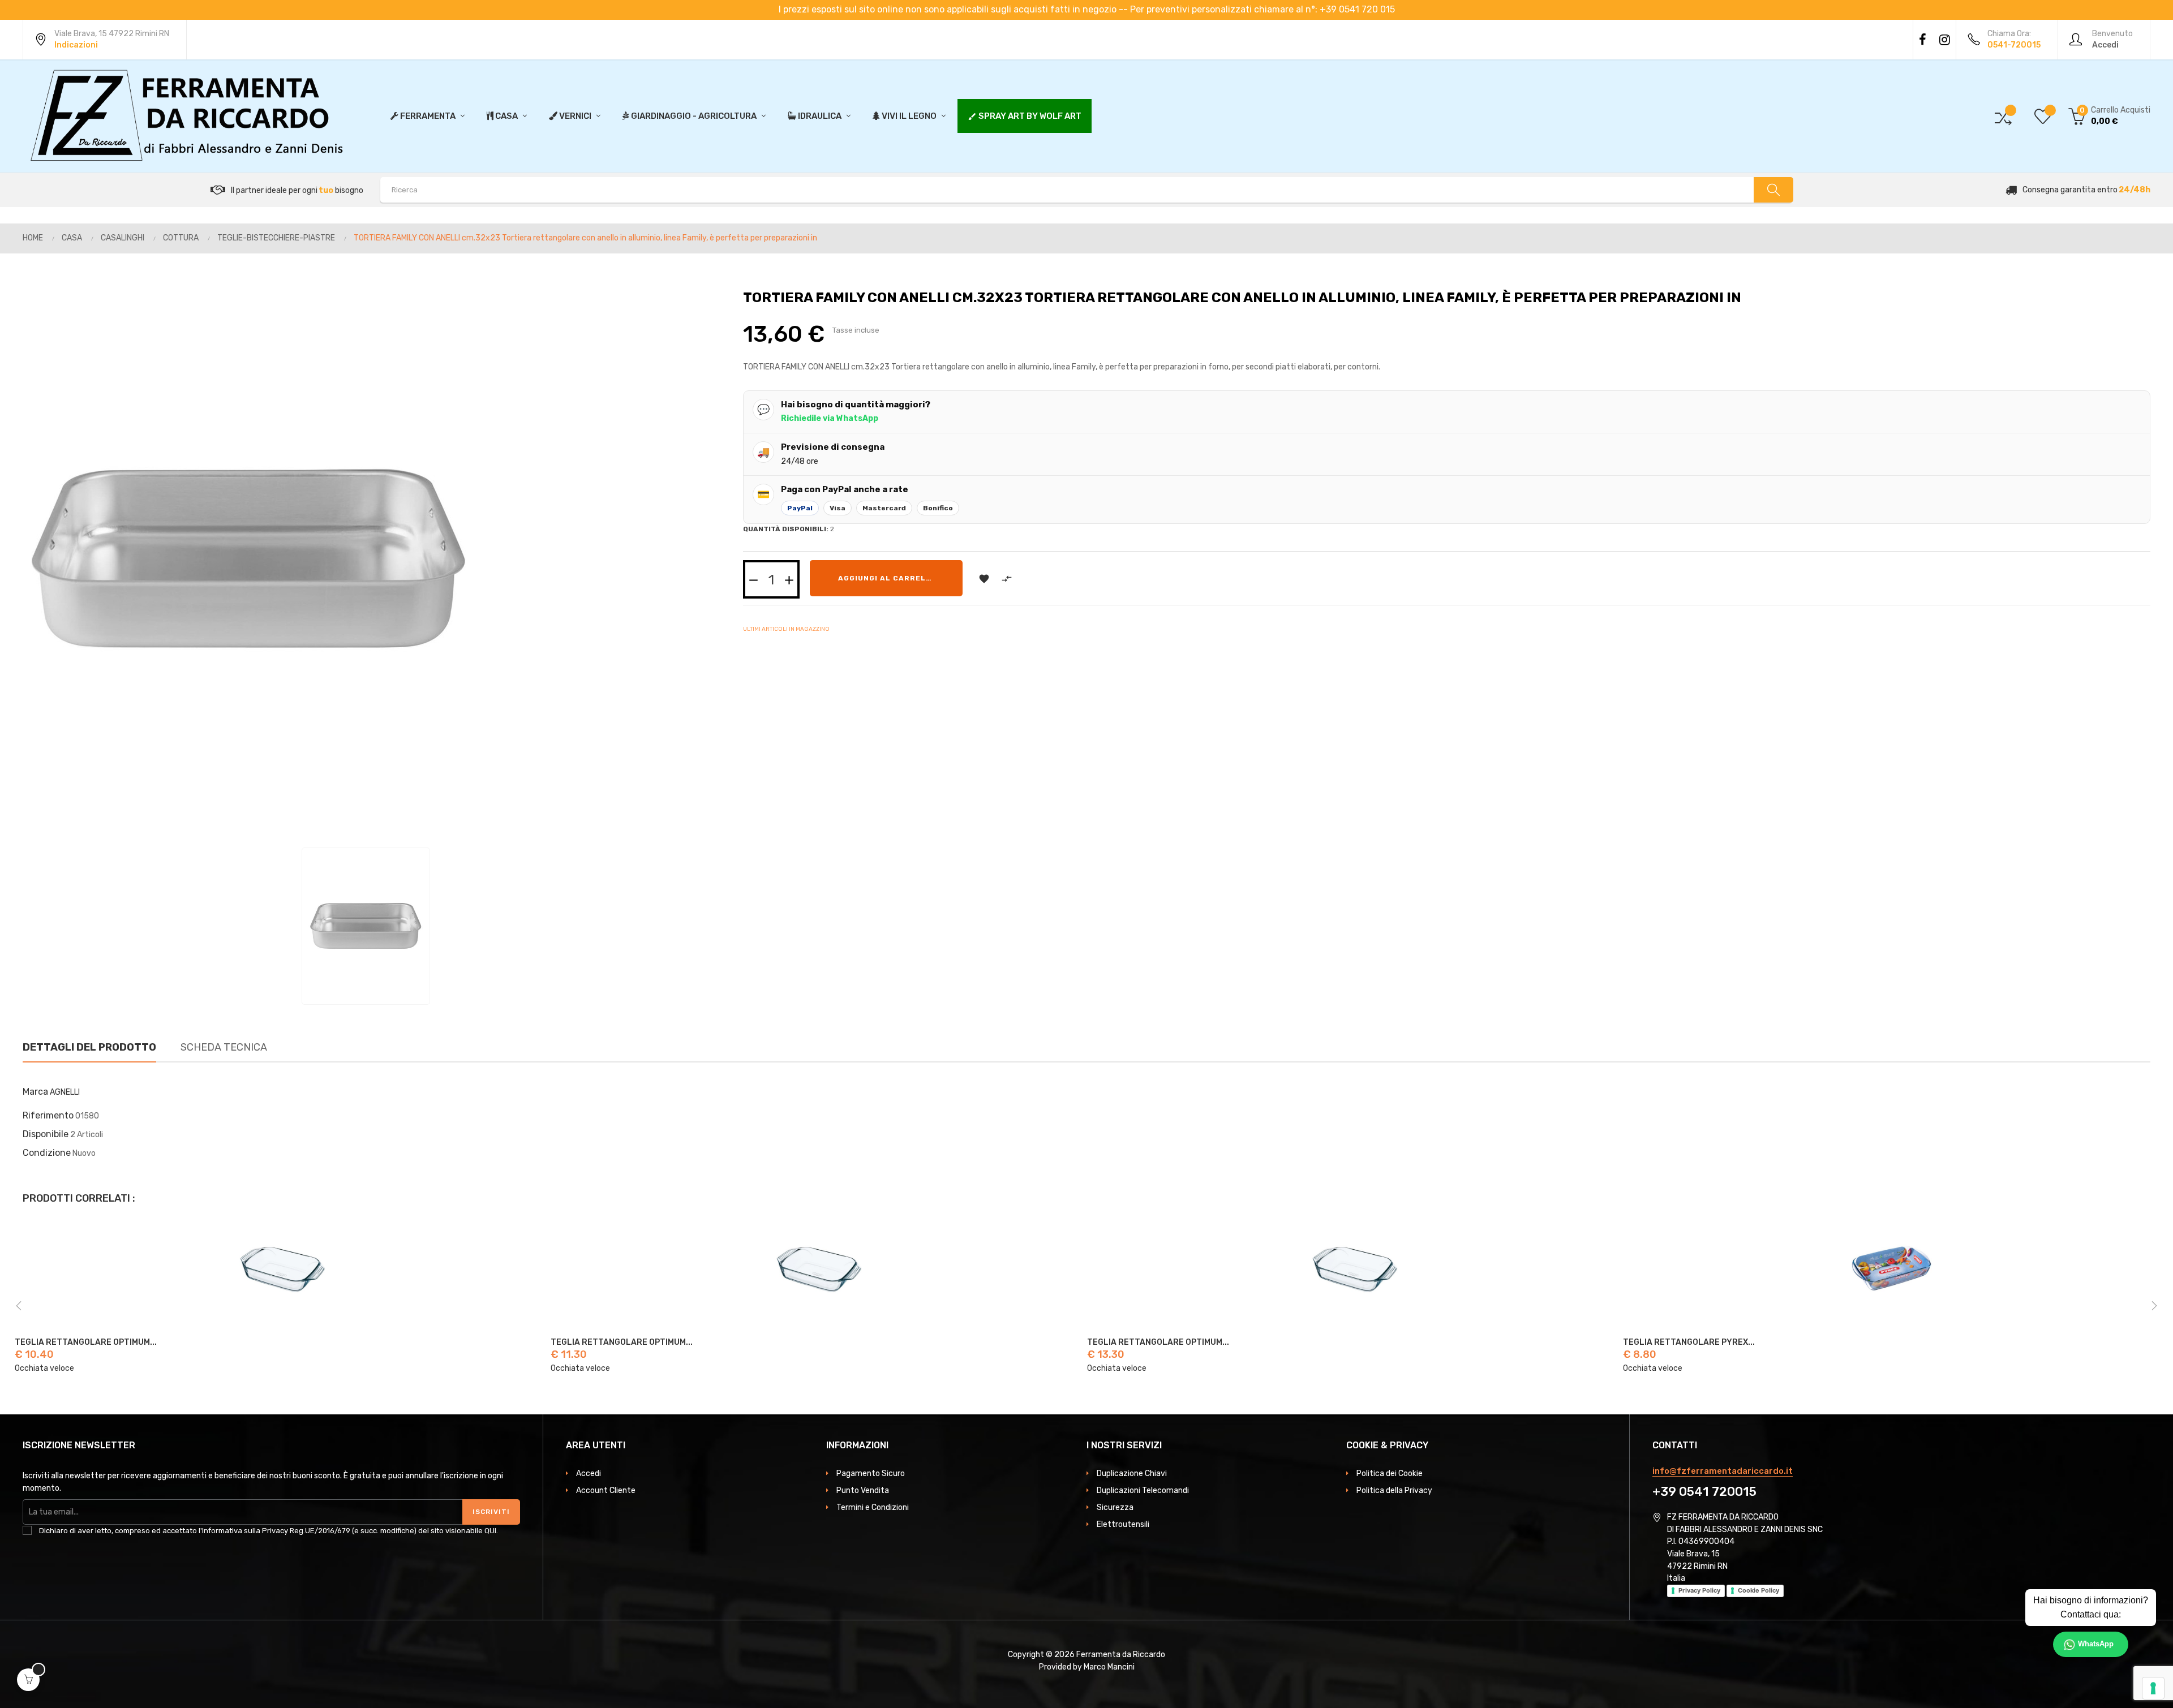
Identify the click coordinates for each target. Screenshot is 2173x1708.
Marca (35, 1092)
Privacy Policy (1699, 1590)
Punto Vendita (863, 1490)
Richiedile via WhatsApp (830, 418)
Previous (19, 1306)
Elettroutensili (1123, 1524)
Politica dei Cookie (1390, 1473)
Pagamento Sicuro (871, 1473)
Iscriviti (491, 1512)
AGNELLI (65, 1092)
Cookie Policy (1758, 1590)
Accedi (589, 1473)
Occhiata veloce (44, 1368)
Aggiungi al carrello (887, 578)
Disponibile (46, 1134)
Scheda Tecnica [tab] (224, 1047)
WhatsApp (2096, 1644)
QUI (490, 1531)
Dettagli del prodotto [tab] (89, 1047)
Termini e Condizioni (873, 1507)
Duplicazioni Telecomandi (1143, 1490)
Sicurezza (1115, 1507)
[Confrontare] (2003, 116)
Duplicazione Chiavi (1132, 1473)
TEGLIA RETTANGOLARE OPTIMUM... (85, 1343)
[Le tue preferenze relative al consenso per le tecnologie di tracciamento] (2153, 1688)
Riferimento (48, 1115)
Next (2154, 1306)
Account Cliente (606, 1490)
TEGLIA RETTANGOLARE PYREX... (1152, 1343)
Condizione (47, 1153)
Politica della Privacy (1394, 1490)
